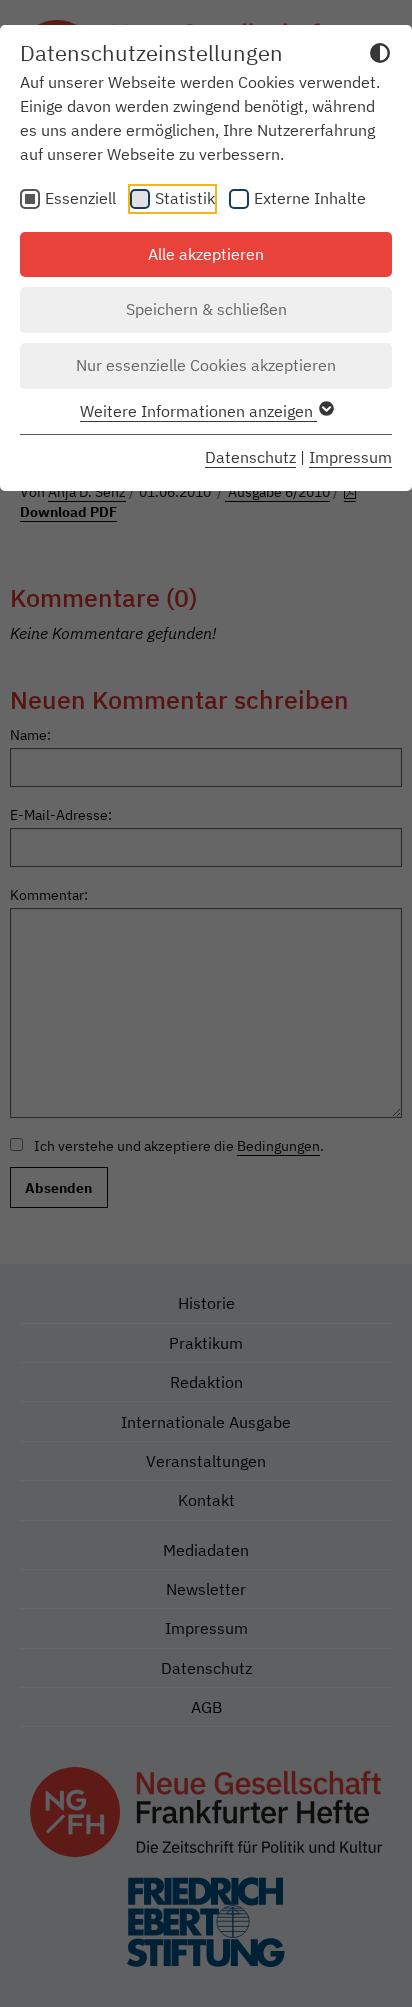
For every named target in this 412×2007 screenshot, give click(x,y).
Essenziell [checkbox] (80, 198)
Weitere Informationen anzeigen (198, 411)
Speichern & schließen (206, 309)
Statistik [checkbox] (185, 198)
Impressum (350, 457)
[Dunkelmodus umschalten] (380, 56)
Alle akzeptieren (206, 254)
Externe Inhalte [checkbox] (310, 198)
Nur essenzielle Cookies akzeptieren (206, 365)
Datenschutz (250, 457)
